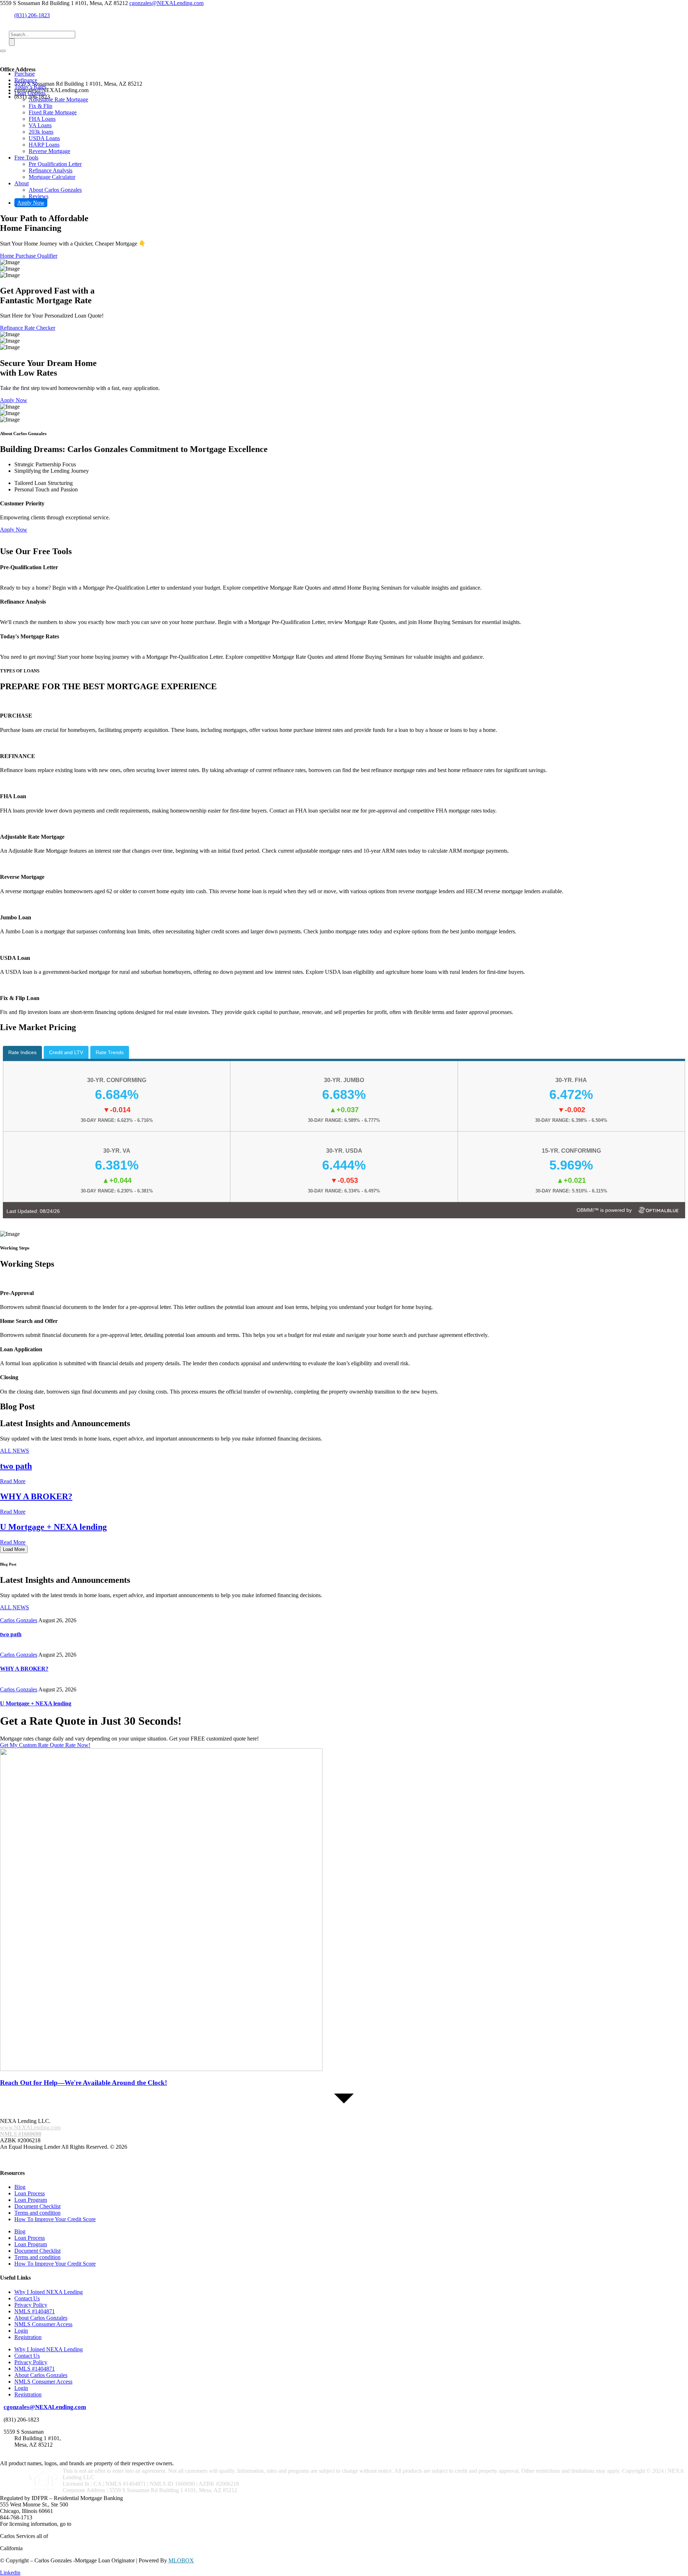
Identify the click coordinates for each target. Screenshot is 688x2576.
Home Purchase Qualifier (29, 256)
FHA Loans (42, 119)
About (21, 183)
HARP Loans (44, 145)
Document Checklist (37, 2206)
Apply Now (31, 203)
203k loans (41, 132)
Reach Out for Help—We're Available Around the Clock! (83, 2083)
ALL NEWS (15, 1607)
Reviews (39, 196)
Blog (20, 2187)
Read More (13, 1481)
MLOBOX (181, 2560)
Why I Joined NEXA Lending (49, 2292)
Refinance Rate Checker (28, 328)
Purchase (25, 74)
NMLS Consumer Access (43, 2324)
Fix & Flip (40, 106)
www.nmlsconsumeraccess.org (108, 2524)
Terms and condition (37, 2213)
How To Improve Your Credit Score (55, 2219)
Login (21, 2331)
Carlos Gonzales (19, 1620)
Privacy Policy (31, 2305)
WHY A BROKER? (36, 1496)
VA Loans (40, 125)
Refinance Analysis (51, 170)
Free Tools (26, 158)
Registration (28, 2337)
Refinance (26, 80)
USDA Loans (44, 138)
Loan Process (30, 2193)
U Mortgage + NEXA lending (53, 1527)
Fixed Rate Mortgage (53, 112)
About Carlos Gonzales (55, 190)
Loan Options (30, 93)
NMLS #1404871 (35, 2311)
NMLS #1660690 (21, 2134)
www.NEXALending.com (30, 2127)
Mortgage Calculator (52, 177)
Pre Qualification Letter (55, 164)
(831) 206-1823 (32, 15)
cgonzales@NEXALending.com (166, 3)
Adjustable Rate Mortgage (58, 99)
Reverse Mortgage (49, 151)
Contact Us (27, 2298)
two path (16, 1466)
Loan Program (31, 2200)
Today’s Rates (30, 87)
